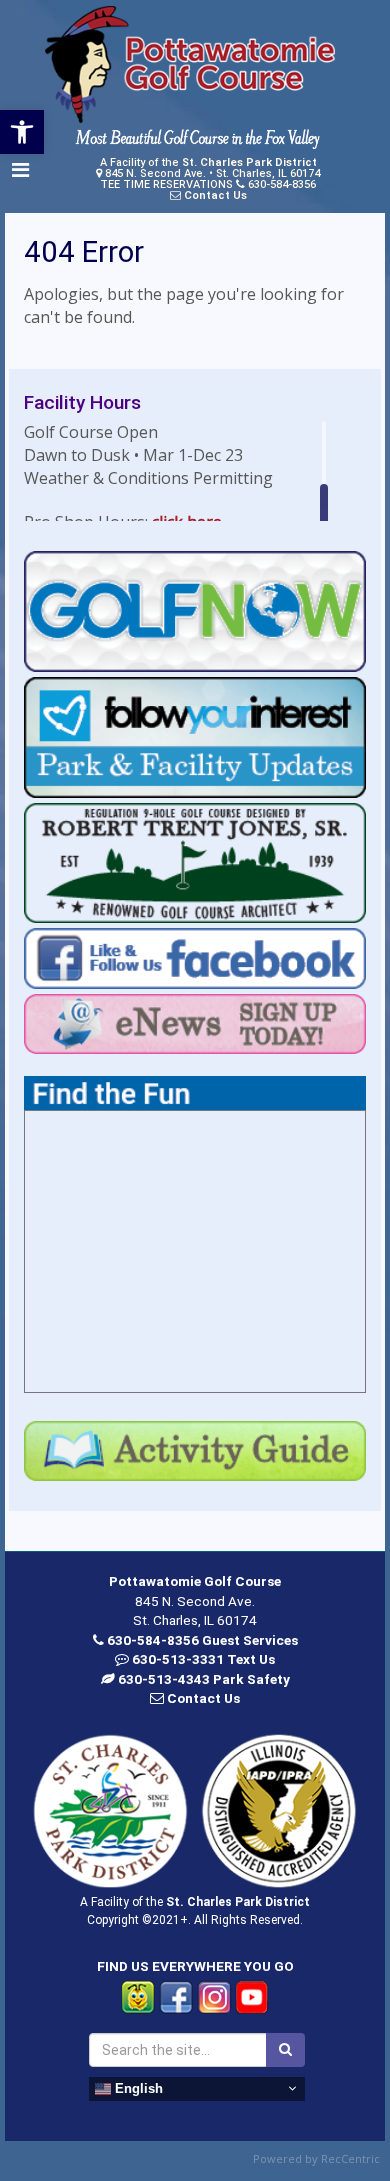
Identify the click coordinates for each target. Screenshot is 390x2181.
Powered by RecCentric (316, 2158)
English (137, 2087)
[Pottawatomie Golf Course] (190, 65)
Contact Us (215, 195)
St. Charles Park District (249, 162)
